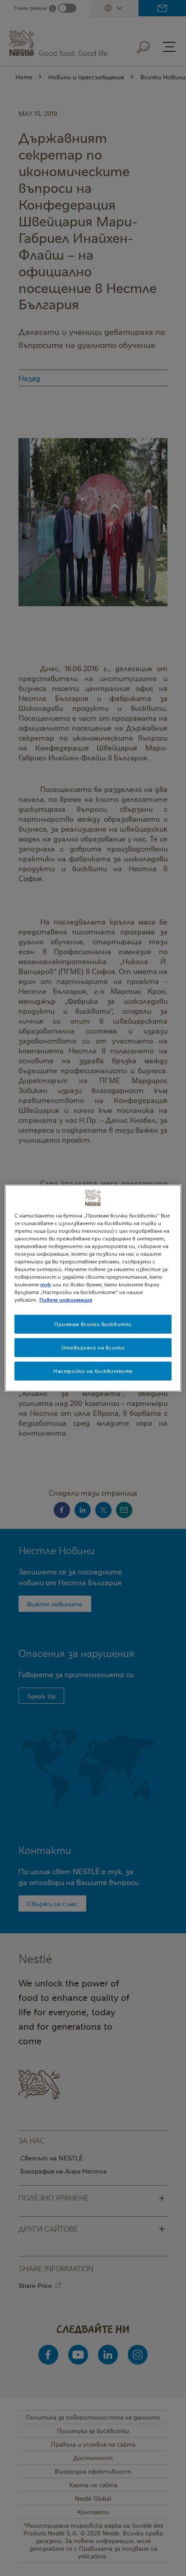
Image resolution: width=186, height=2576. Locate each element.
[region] (93, 1288)
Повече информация (66, 1300)
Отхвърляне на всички (93, 1347)
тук (46, 1284)
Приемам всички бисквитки (93, 1324)
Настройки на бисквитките (93, 1371)
